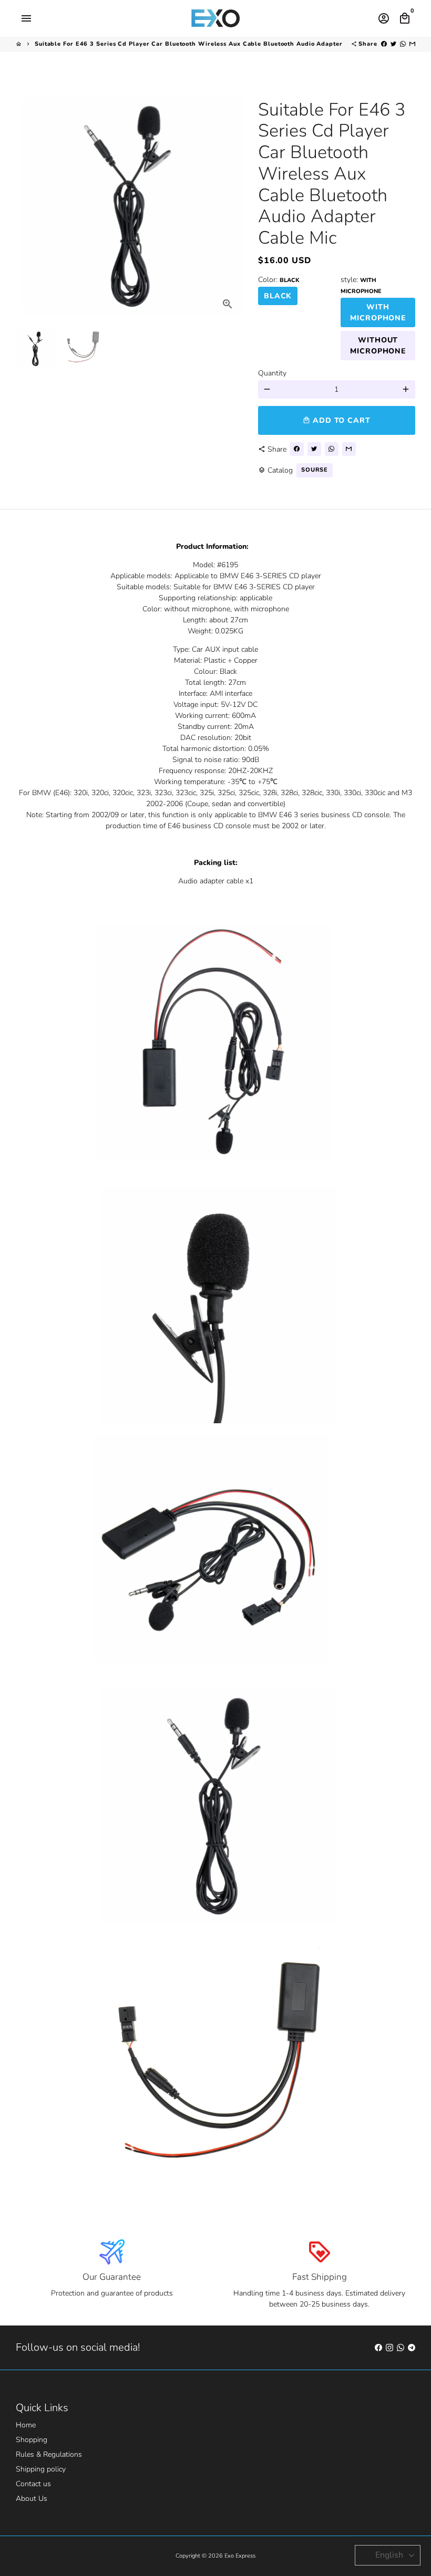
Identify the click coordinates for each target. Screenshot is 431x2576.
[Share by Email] (412, 44)
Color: (279, 280)
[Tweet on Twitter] (393, 44)
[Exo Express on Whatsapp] (401, 2347)
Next (229, 201)
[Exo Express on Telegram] (412, 2347)
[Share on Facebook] (384, 44)
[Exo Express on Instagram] (389, 2347)
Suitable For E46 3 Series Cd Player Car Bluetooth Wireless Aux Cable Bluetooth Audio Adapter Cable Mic (206, 44)
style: (361, 285)
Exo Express (240, 2556)
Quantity (272, 373)
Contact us (33, 2484)
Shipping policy (41, 2469)
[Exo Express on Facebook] (378, 2347)
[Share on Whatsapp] (403, 44)
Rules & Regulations (49, 2454)
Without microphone (378, 346)
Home (26, 2425)
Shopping (32, 2440)
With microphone (378, 312)
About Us (32, 2499)
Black (278, 296)
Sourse (315, 470)
